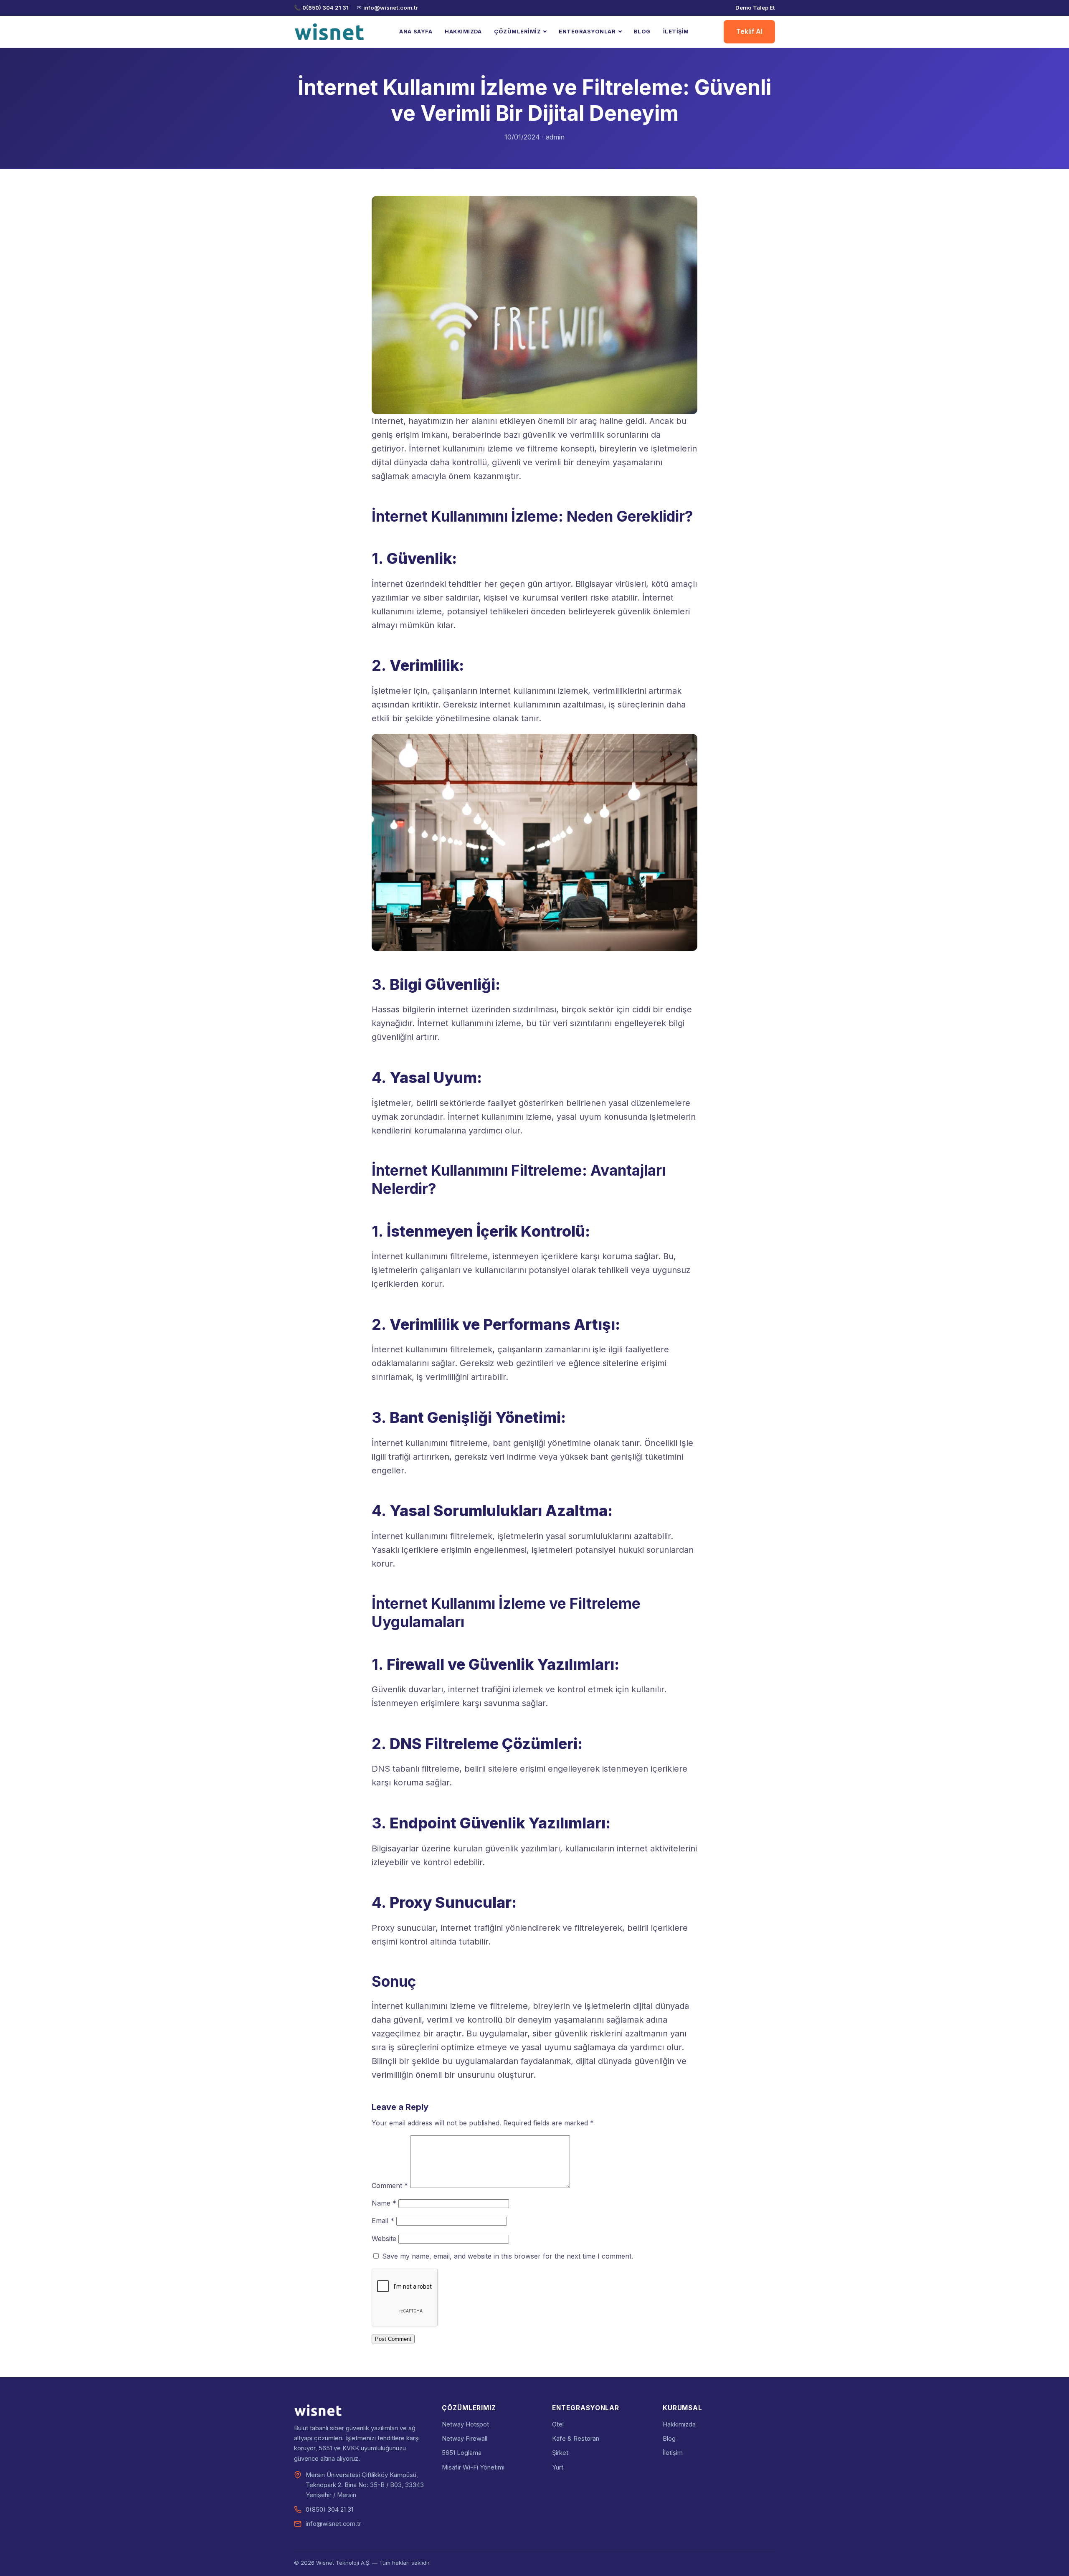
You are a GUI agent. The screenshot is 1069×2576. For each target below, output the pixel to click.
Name (384, 2203)
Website (384, 2239)
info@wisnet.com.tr (391, 8)
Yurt (558, 2467)
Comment (390, 2186)
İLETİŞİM (676, 32)
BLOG (642, 32)
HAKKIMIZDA (463, 32)
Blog (669, 2439)
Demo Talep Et (755, 8)
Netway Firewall (465, 2439)
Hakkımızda (679, 2424)
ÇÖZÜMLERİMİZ (517, 32)
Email (383, 2221)
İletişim (673, 2453)
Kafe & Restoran (576, 2439)
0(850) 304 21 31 (326, 8)
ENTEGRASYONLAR (587, 32)
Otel (558, 2424)
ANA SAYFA (416, 32)
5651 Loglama (462, 2453)
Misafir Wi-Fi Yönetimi (473, 2467)
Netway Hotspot (465, 2424)
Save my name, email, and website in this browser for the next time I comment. (508, 2256)
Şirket (560, 2453)
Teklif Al (749, 32)
